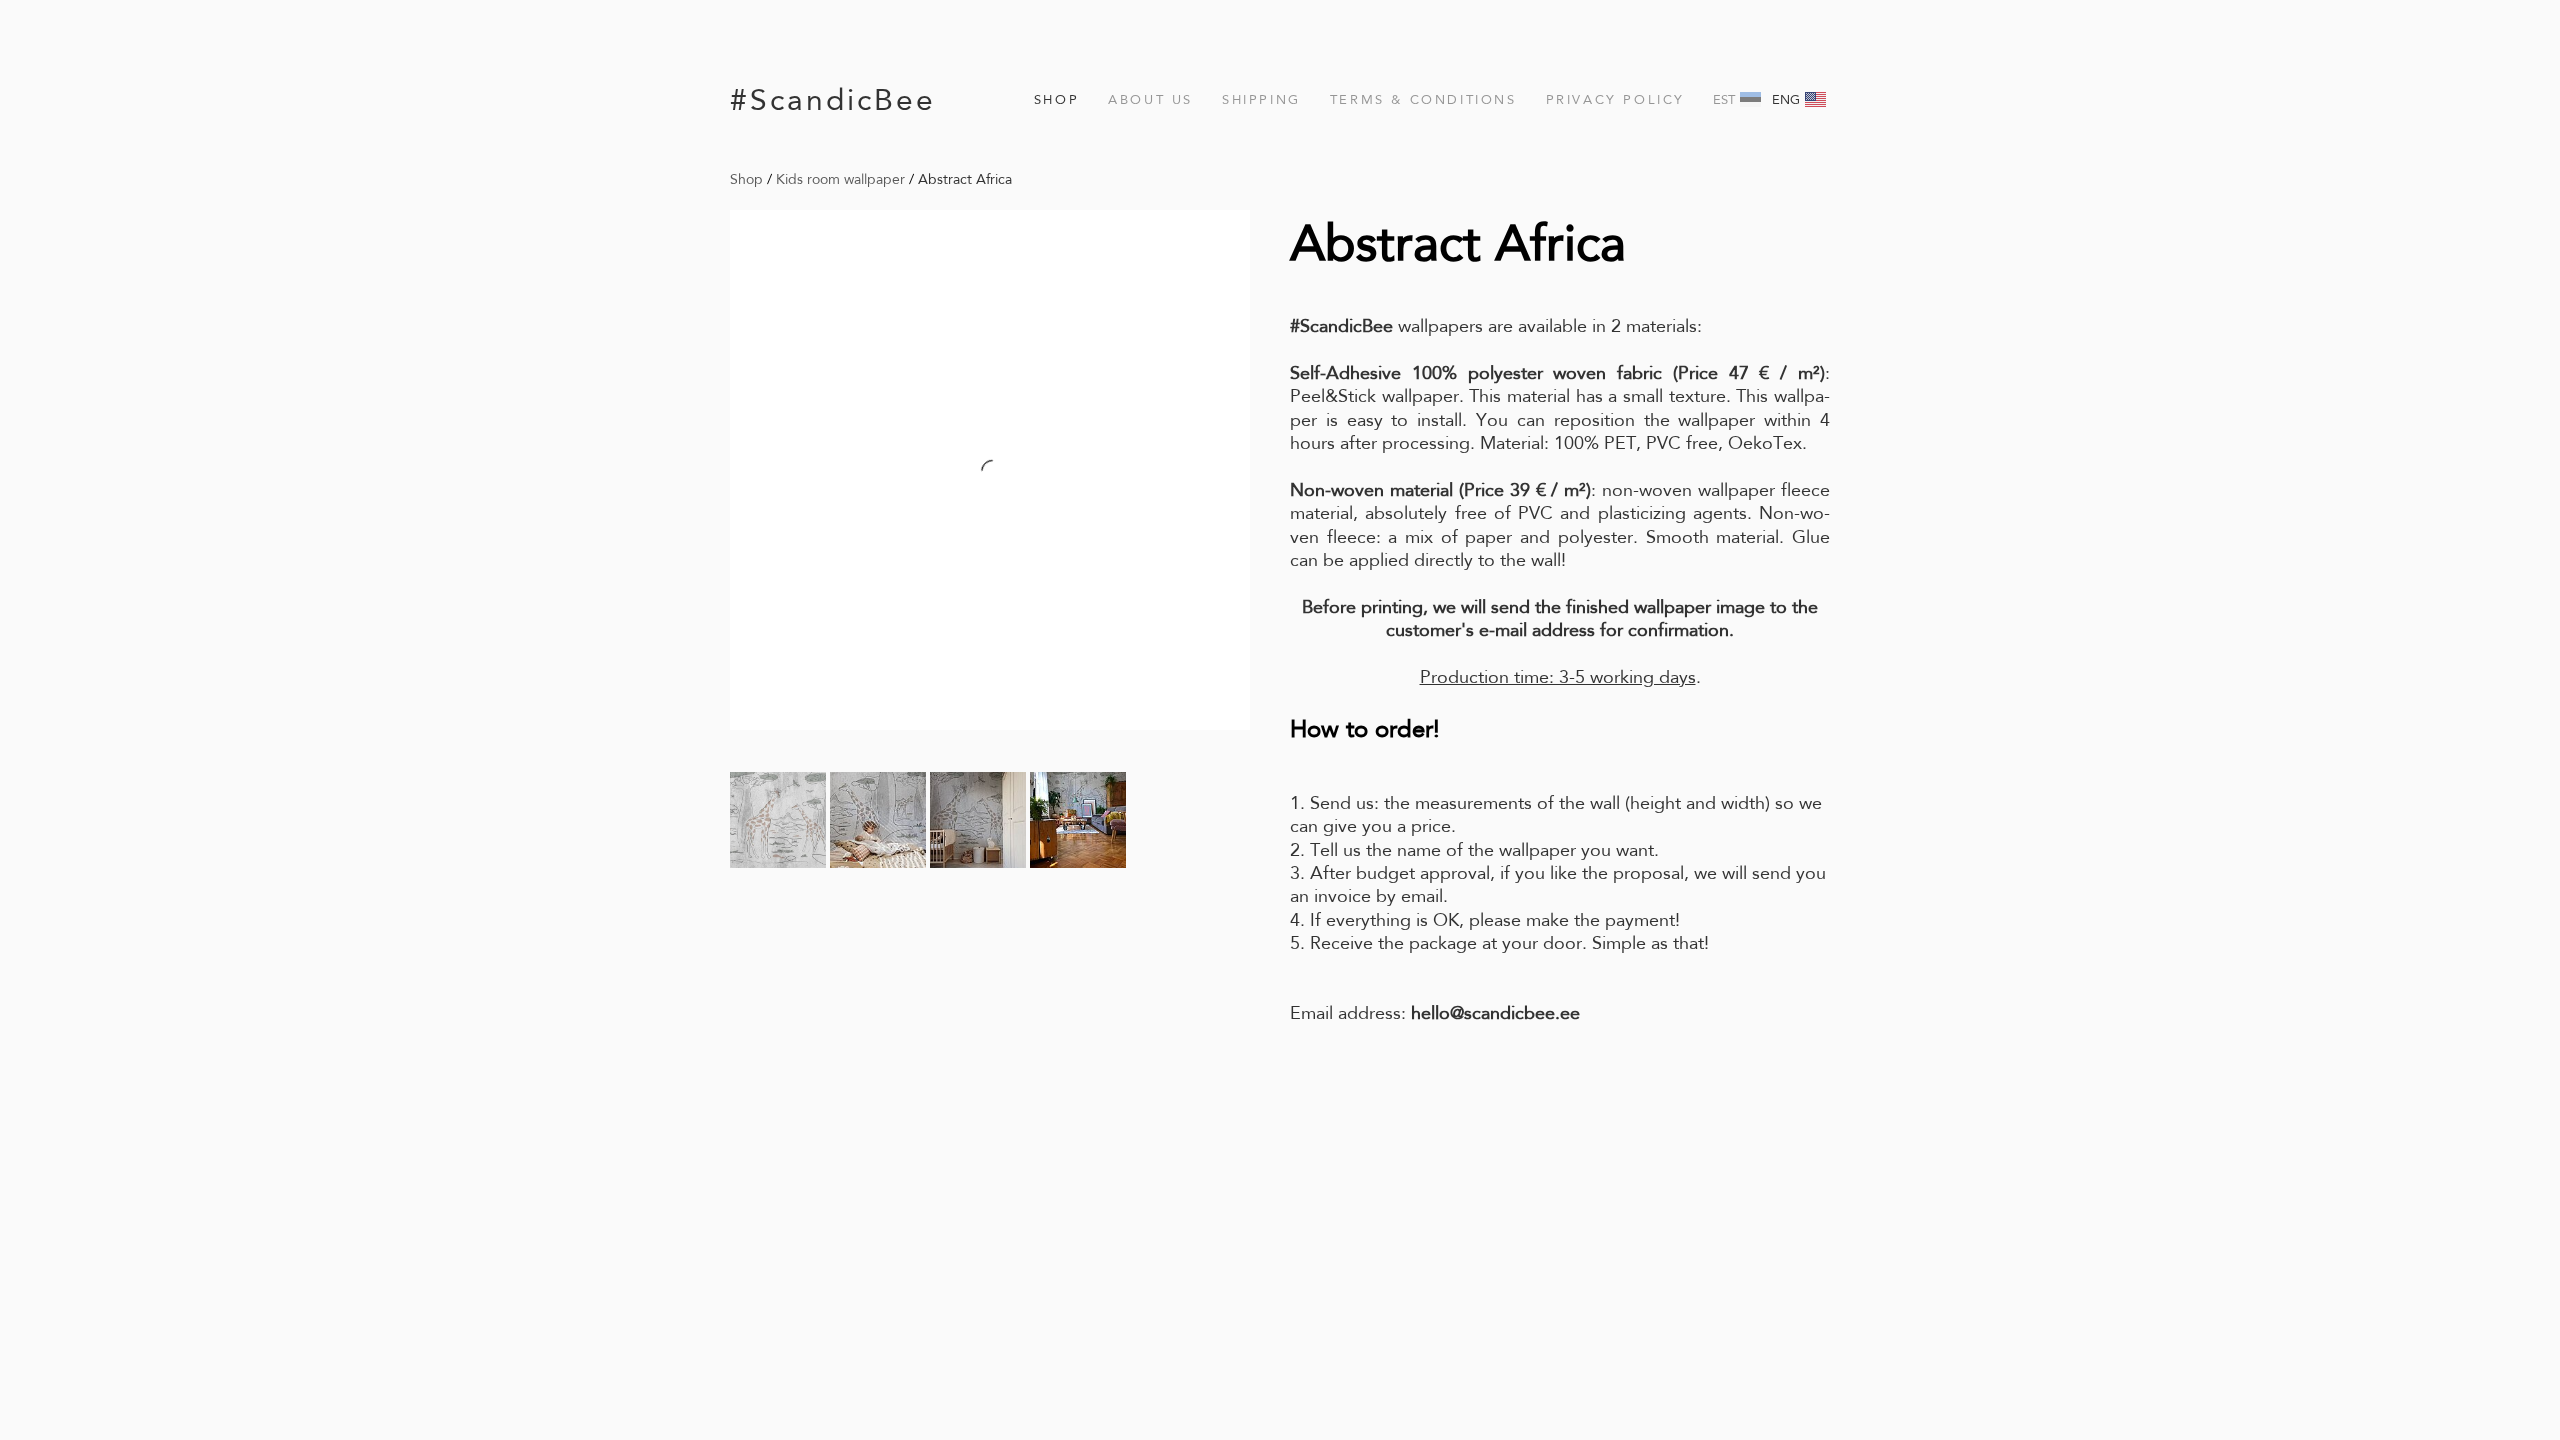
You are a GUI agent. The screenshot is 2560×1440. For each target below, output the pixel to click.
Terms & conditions (1423, 99)
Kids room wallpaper (840, 179)
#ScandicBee (833, 99)
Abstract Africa (965, 179)
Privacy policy (1615, 99)
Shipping (1261, 99)
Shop (1056, 99)
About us (1150, 99)
